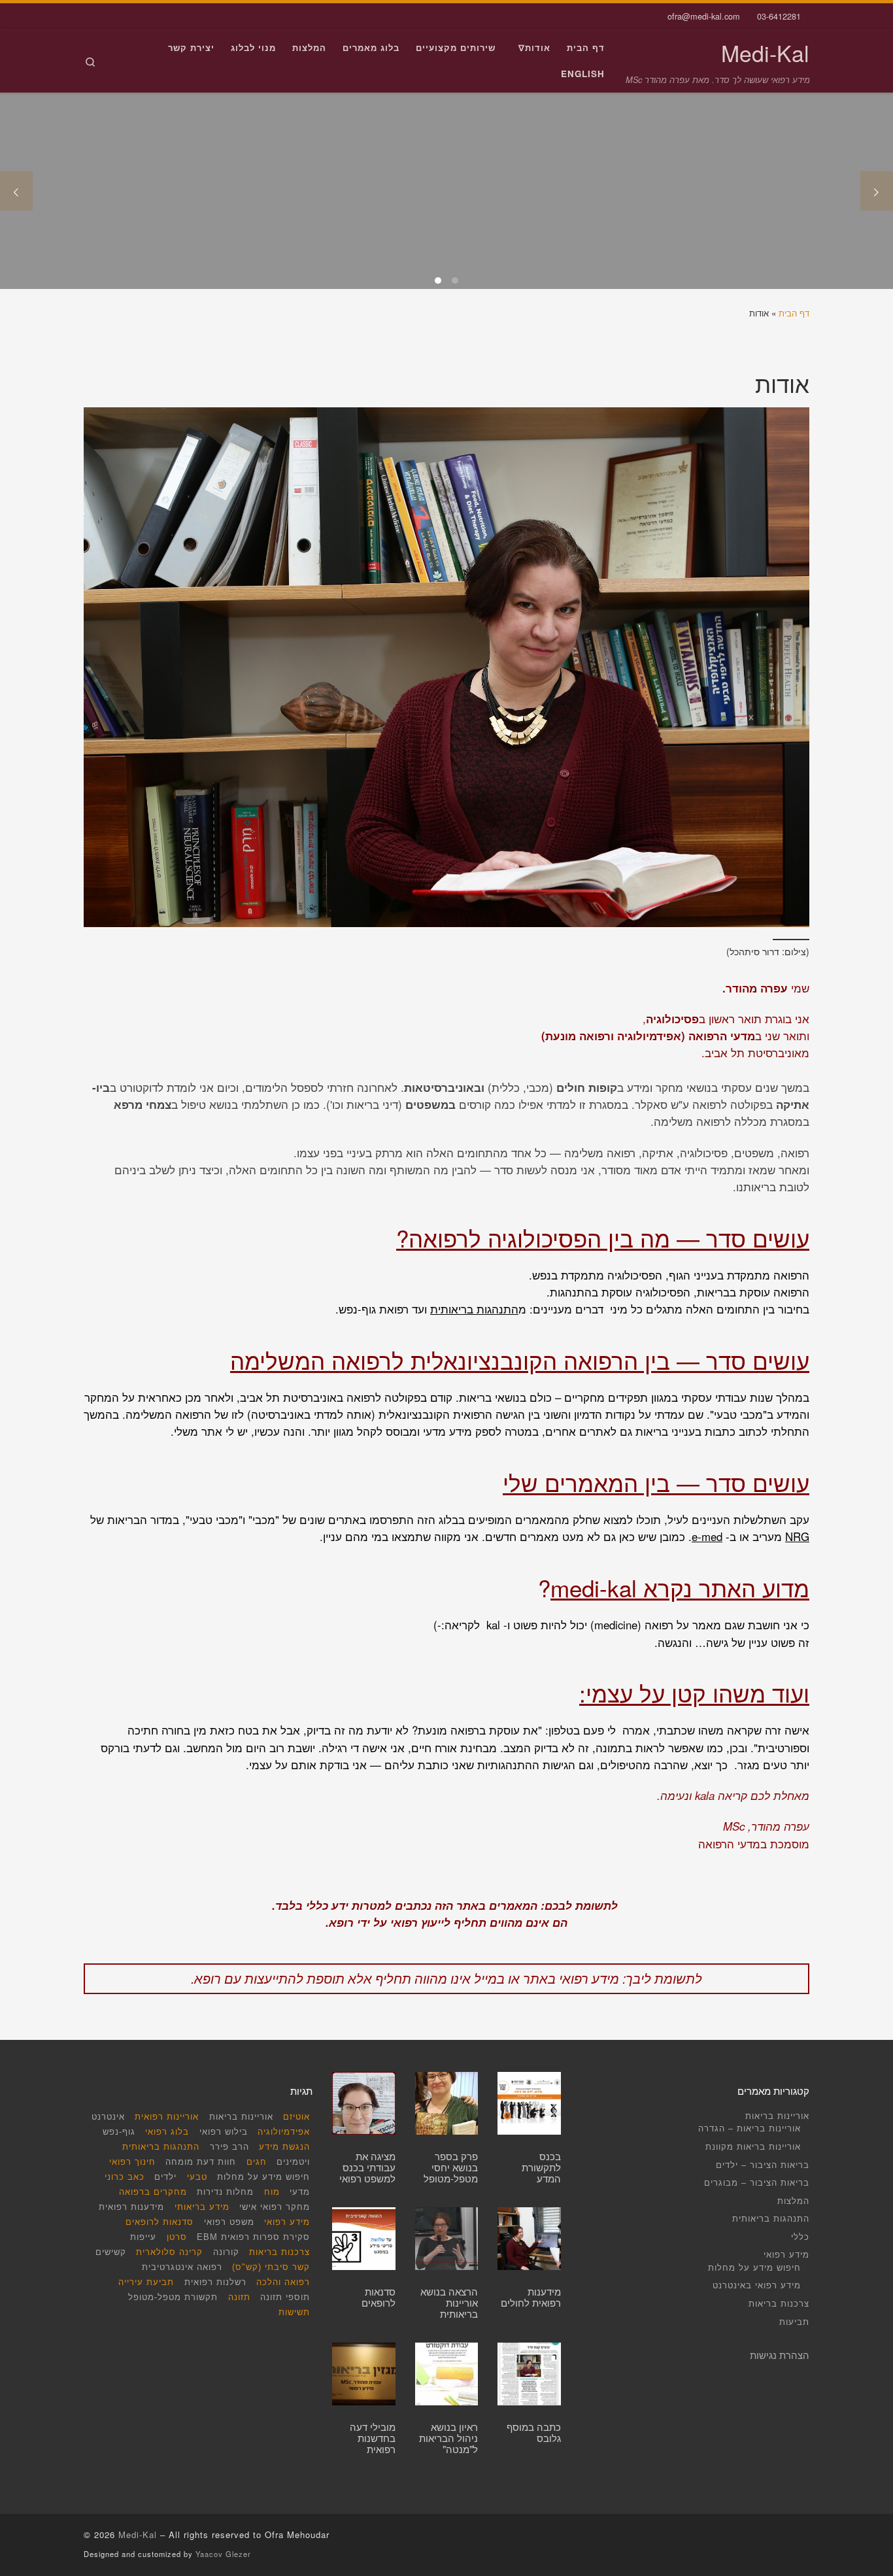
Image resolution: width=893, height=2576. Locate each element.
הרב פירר (229, 2147)
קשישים (111, 2253)
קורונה (226, 2253)
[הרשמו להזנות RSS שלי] (106, 16)
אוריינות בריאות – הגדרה (750, 2128)
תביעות (794, 2321)
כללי (800, 2236)
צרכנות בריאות (779, 2303)
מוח (272, 2193)
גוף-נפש (119, 2132)
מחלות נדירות (225, 2193)
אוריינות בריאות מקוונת (753, 2146)
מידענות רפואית (131, 2208)
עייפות (143, 2238)
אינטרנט (108, 2117)
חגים (257, 2162)
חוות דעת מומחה (201, 2162)
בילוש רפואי (224, 2132)
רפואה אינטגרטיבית (182, 2268)
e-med (707, 1536)
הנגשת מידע (284, 2147)
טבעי (197, 2178)
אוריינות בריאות (777, 2115)
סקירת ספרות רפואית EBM (253, 2238)
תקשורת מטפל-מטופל (173, 2298)
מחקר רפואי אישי (275, 2208)
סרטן (177, 2238)
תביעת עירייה (146, 2283)
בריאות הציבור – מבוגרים (757, 2182)
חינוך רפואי (132, 2162)
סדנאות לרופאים (160, 2223)
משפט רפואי (229, 2223)
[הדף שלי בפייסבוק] (87, 16)
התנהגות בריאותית (474, 1309)
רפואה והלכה (283, 2283)
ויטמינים (293, 2162)
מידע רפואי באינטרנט (757, 2285)
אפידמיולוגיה (284, 2132)
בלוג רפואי (167, 2132)
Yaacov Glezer (223, 2554)
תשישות (294, 2313)
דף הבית (794, 313)
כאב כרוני (125, 2178)
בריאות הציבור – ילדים (763, 2164)
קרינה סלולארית (169, 2253)
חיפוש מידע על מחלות (754, 2267)
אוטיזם (296, 2117)
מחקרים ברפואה (153, 2193)
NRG (797, 1536)
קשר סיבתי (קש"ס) (271, 2268)
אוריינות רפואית (167, 2117)
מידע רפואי (786, 2254)
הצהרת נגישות (780, 2355)
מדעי (300, 2193)
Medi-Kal (138, 2534)
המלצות (793, 2200)
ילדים (165, 2178)
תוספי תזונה (285, 2298)
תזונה (239, 2298)
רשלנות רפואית (215, 2283)
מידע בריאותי (202, 2208)
